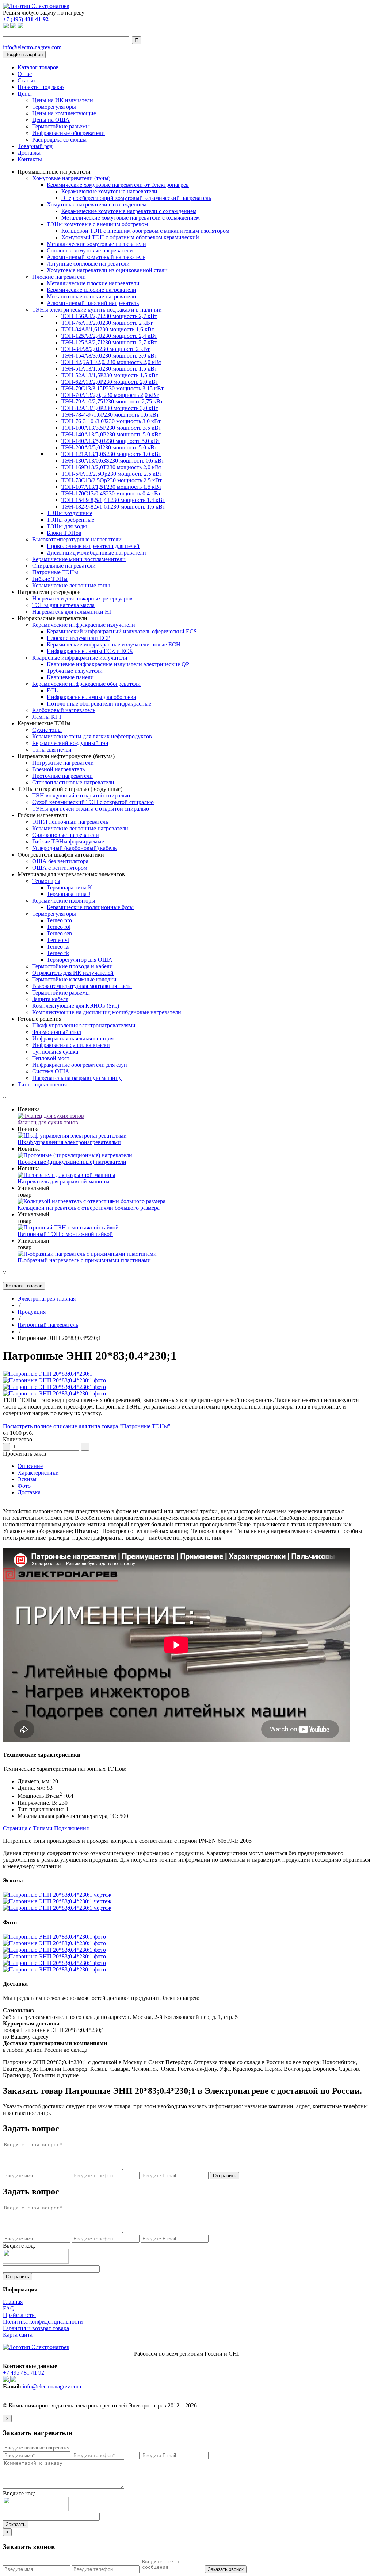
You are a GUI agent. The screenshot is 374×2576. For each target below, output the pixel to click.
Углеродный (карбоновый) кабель (74, 848)
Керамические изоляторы (64, 901)
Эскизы (27, 1479)
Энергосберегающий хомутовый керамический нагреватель (136, 198)
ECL (52, 690)
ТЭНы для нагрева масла (63, 605)
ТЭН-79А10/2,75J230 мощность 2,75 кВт (112, 401)
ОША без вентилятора (60, 861)
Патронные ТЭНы (55, 572)
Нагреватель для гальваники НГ (72, 612)
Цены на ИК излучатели (63, 100)
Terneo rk (58, 953)
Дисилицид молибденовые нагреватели (96, 553)
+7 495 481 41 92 (24, 2373)
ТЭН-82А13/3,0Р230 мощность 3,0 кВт (110, 408)
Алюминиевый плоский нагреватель (93, 303)
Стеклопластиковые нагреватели (73, 782)
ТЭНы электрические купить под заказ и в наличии (97, 310)
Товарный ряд (35, 146)
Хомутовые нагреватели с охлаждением (97, 204)
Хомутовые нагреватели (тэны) (71, 178)
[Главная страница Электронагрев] (36, 6)
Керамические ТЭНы (44, 723)
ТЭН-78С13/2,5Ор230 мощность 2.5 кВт (112, 480)
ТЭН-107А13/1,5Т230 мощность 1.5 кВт (111, 487)
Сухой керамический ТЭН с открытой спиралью (93, 802)
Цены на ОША (51, 120)
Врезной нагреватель (58, 769)
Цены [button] (25, 94)
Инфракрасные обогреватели (68, 133)
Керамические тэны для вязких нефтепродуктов (92, 736)
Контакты (30, 159)
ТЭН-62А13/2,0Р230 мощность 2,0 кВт (110, 382)
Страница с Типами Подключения (46, 1828)
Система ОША (51, 1071)
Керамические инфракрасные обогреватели (86, 684)
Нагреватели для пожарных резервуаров (82, 598)
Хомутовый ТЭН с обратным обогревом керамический (130, 237)
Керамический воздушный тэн (70, 743)
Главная (13, 2302)
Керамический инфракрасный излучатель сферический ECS (122, 631)
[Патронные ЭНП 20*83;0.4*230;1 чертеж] (57, 1895)
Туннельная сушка (55, 1052)
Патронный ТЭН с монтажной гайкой (65, 1234)
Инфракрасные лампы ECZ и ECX (90, 651)
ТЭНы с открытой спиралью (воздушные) (70, 789)
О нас (25, 74)
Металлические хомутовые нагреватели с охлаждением (131, 218)
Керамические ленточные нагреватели (80, 828)
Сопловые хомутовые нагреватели (90, 250)
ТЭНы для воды (67, 526)
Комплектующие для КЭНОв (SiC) (76, 1006)
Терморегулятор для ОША (80, 960)
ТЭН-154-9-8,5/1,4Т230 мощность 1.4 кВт (113, 500)
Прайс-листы (19, 2315)
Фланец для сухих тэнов (48, 1122)
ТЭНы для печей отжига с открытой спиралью (91, 809)
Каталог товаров (38, 67)
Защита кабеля (50, 999)
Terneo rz (58, 947)
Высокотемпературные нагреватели (77, 539)
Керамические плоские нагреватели (91, 290)
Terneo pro (59, 920)
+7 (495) (26, 19)
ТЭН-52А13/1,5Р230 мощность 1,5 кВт (110, 375)
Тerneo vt (58, 940)
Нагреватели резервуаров (49, 592)
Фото (24, 1486)
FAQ (9, 2308)
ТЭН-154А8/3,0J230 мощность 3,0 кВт (109, 356)
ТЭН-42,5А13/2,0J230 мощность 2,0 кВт (111, 362)
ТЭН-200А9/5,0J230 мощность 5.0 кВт (109, 447)
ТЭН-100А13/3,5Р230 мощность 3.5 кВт (111, 428)
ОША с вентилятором (60, 868)
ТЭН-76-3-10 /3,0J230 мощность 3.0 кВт (111, 421)
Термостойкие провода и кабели (72, 966)
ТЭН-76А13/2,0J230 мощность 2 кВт (107, 323)
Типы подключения (42, 1084)
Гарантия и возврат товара (36, 2328)
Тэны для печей (52, 750)
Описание (30, 1466)
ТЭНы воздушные (70, 513)
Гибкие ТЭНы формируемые (68, 841)
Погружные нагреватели (63, 763)
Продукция (32, 1312)
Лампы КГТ (47, 717)
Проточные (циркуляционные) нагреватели (72, 1162)
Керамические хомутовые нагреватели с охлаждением (129, 211)
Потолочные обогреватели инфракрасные (99, 704)
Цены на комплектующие (64, 113)
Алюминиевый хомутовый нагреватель (96, 257)
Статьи (26, 80)
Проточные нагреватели (62, 776)
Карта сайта (18, 2335)
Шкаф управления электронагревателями (84, 1025)
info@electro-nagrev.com (32, 47)
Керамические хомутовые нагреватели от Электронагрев (118, 185)
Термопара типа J (68, 894)
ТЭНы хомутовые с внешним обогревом (97, 224)
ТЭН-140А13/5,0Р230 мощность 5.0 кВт (111, 434)
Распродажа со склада (59, 140)
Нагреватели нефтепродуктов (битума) (66, 756)
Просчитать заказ (24, 1454)
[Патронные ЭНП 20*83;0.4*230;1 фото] (54, 1380)
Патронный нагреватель (48, 1325)
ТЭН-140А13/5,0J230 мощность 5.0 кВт (111, 441)
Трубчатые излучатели (75, 671)
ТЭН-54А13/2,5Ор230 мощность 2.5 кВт (112, 474)
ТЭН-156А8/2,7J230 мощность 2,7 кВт (109, 316)
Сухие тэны (47, 730)
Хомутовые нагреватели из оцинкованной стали (107, 270)
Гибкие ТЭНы (50, 579)
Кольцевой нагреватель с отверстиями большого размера (89, 1208)
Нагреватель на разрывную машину (77, 1078)
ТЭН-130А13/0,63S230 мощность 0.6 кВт (113, 461)
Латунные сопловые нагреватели (88, 264)
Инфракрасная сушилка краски (71, 1045)
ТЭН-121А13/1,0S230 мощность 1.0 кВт (111, 454)
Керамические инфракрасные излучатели (84, 625)
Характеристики (38, 1473)
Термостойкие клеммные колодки (74, 979)
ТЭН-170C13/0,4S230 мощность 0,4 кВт (111, 493)
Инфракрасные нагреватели (52, 618)
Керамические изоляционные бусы (90, 907)
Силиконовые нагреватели (66, 835)
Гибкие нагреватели (43, 815)
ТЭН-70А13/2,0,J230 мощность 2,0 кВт (110, 395)
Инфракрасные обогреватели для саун (80, 1065)
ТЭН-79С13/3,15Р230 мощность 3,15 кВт (112, 388)
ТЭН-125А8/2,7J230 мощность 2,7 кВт (109, 342)
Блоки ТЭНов (64, 533)
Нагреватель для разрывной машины (64, 1181)
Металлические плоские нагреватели (93, 283)
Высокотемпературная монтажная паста (82, 986)
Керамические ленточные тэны (71, 585)
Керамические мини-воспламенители (79, 559)
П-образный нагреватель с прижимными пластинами (84, 1260)
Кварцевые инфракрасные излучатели (80, 658)
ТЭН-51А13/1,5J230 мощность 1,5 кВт (109, 369)
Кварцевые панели (70, 677)
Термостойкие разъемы (61, 126)
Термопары (46, 881)
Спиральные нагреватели (64, 566)
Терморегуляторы (54, 107)
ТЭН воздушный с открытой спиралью (81, 795)
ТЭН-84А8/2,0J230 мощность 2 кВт (106, 349)
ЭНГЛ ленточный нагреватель (70, 822)
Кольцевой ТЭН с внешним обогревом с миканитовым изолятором (145, 231)
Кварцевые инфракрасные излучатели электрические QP (118, 664)
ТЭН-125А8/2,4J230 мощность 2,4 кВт (109, 336)
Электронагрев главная (47, 1299)
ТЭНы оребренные (70, 520)
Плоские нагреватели (59, 277)
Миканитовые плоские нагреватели (91, 296)
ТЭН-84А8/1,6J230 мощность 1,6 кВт (108, 329)
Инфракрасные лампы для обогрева (91, 697)
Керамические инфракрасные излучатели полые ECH (114, 644)
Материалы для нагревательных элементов (71, 874)
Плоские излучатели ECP (79, 638)
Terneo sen (59, 933)
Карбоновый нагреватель (64, 710)
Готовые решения (39, 1019)
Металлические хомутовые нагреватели (96, 244)
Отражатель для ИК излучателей (73, 973)
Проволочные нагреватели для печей (93, 546)
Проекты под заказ (41, 87)
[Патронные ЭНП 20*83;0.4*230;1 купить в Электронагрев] (48, 1374)
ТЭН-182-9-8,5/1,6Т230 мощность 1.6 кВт (113, 507)
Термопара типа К (69, 887)
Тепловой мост (51, 1058)
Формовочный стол (57, 1032)
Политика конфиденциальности (43, 2322)
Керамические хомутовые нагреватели (109, 191)
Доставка (29, 153)
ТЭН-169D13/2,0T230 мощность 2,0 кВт (111, 467)
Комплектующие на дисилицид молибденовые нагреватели (107, 1012)
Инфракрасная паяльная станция (73, 1038)
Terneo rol (59, 927)
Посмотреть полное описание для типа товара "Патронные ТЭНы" (87, 1426)
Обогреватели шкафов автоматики (61, 855)
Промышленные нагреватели (54, 172)
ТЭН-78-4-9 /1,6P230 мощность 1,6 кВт (110, 415)
